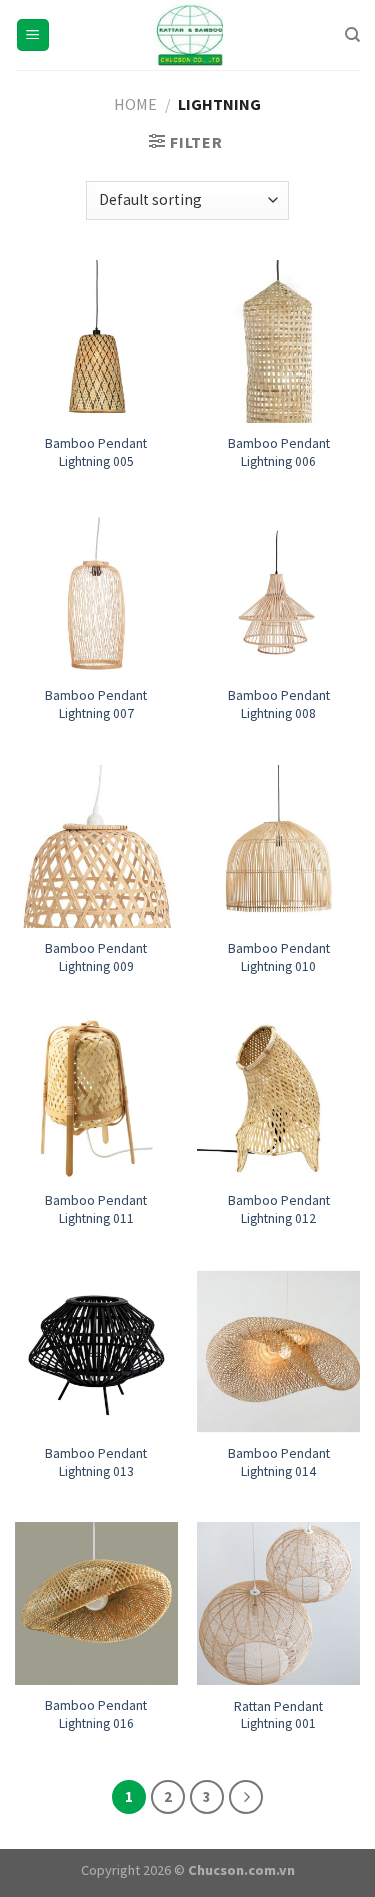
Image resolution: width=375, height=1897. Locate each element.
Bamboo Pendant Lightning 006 (279, 452)
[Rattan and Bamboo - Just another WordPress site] (188, 35)
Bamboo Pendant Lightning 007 (96, 704)
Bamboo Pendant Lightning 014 (279, 1462)
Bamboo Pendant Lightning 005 (96, 452)
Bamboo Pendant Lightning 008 (279, 704)
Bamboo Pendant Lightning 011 (96, 1209)
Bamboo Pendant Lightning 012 (279, 1209)
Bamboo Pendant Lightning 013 (96, 1462)
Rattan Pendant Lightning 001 (278, 1715)
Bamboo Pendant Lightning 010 (279, 957)
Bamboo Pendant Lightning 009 (96, 957)
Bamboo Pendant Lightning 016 (96, 1714)
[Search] (352, 35)
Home (135, 104)
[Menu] (33, 35)
